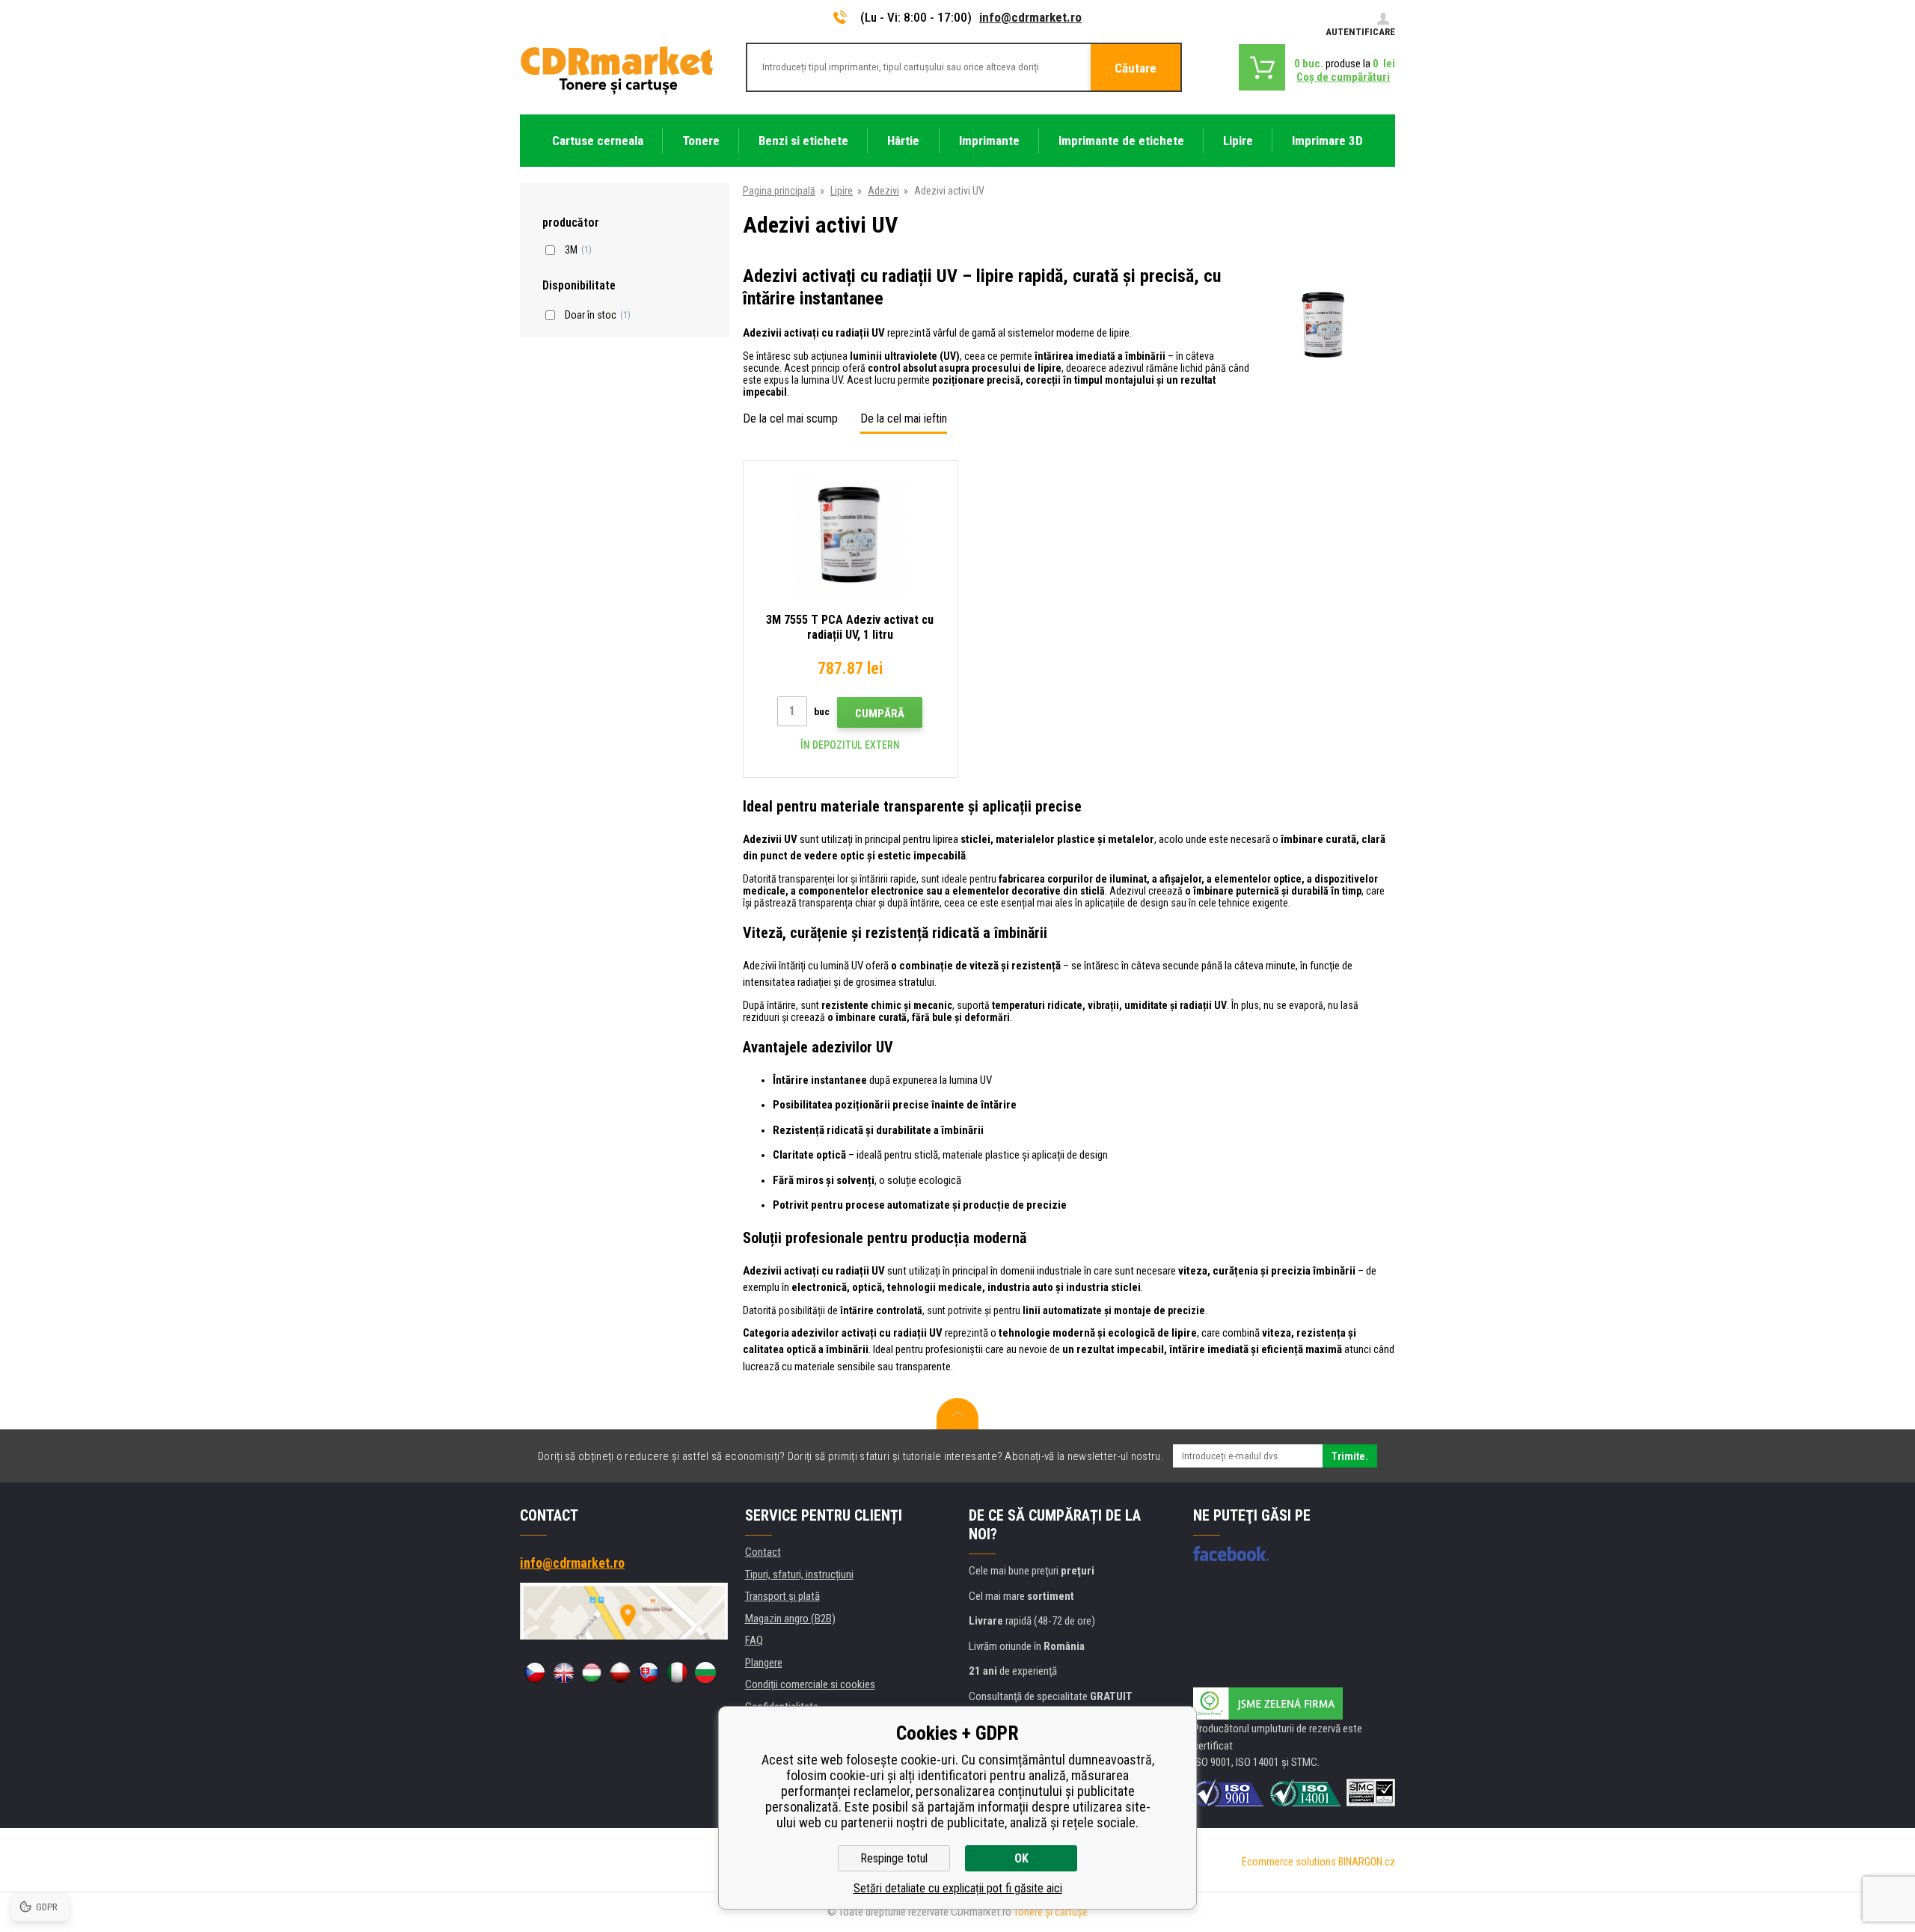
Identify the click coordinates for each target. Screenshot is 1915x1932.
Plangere (764, 1663)
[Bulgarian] (705, 1672)
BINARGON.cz (1367, 1862)
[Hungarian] (592, 1672)
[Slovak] (649, 1672)
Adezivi (883, 191)
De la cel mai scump (790, 418)
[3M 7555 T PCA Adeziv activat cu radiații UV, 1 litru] (850, 534)
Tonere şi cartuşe (1051, 1912)
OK (1021, 1858)
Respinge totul (894, 1858)
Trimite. (1350, 1456)
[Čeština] (535, 1672)
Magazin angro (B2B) (790, 1619)
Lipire (842, 191)
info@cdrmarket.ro (1030, 17)
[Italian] (677, 1672)
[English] (563, 1672)
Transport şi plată (782, 1596)
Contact (763, 1552)
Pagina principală (779, 191)
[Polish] (620, 1672)
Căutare (1136, 68)
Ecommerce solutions (1289, 1862)
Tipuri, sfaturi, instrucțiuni (799, 1574)
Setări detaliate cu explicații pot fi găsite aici (958, 1888)
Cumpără (880, 714)
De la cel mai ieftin (904, 418)
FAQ (754, 1640)
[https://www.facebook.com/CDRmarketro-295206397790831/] (1231, 1554)
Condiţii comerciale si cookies (810, 1684)
